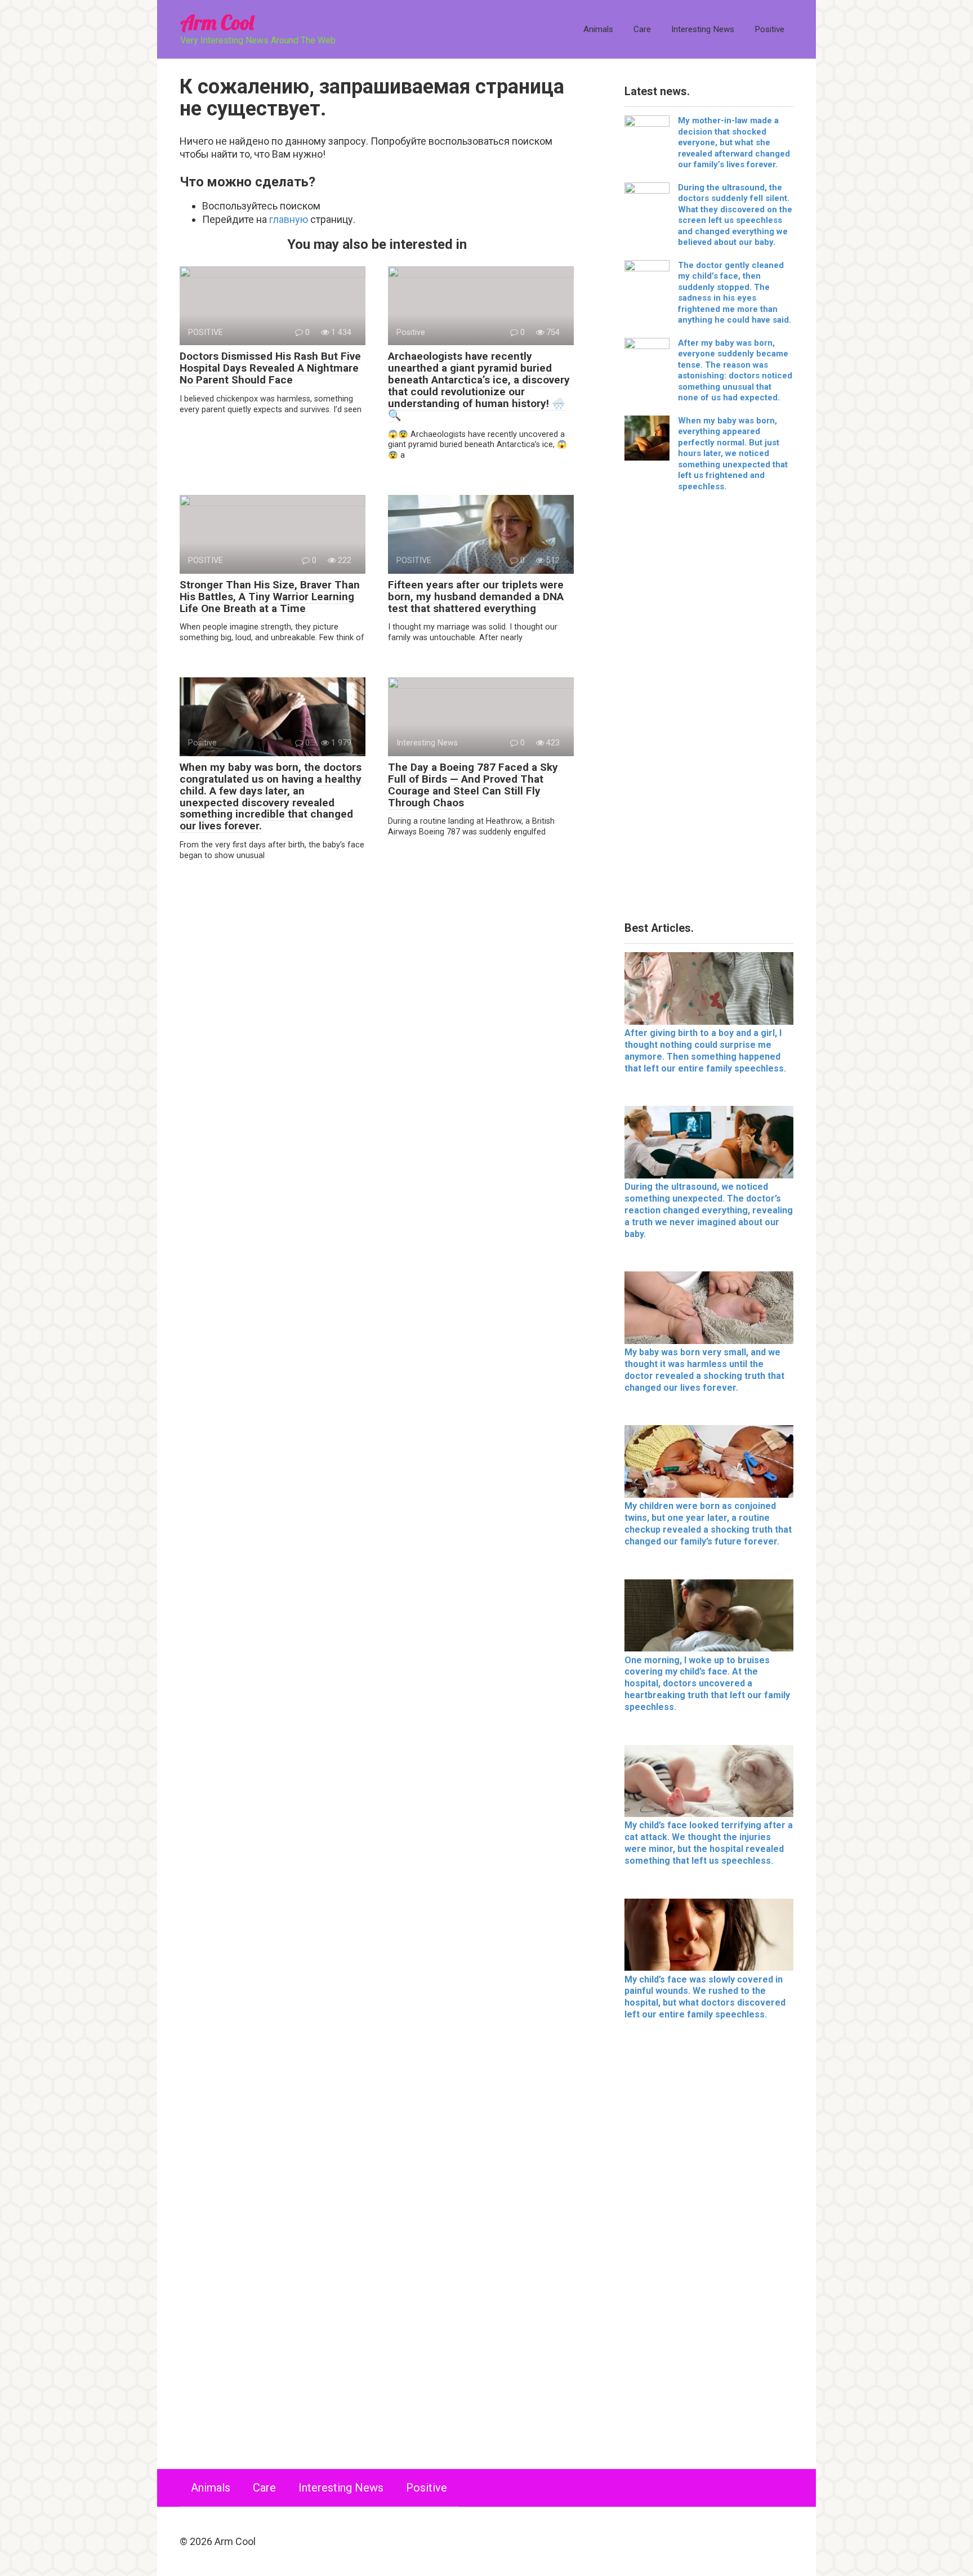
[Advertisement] (709, 711)
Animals (598, 29)
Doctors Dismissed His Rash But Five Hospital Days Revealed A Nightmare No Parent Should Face (270, 368)
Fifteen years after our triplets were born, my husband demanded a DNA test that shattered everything (476, 597)
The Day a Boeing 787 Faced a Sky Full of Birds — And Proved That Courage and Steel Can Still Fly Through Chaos (473, 785)
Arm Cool (217, 22)
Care (642, 29)
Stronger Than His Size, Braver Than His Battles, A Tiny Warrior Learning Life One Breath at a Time (270, 597)
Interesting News (703, 29)
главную (289, 219)
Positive (769, 29)
